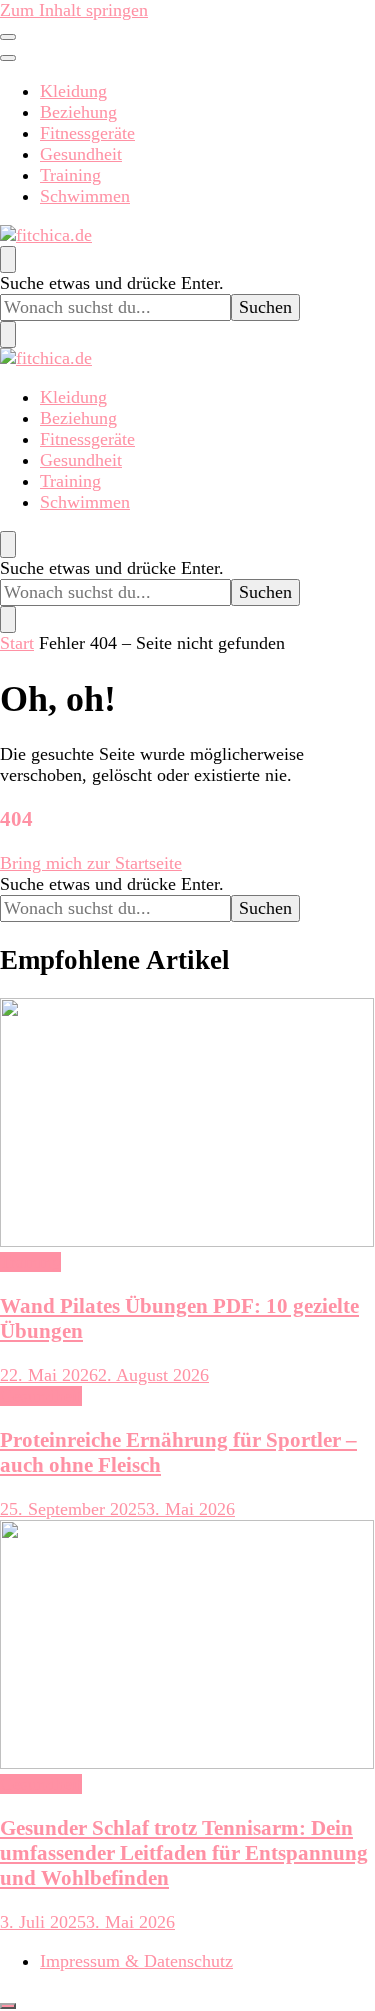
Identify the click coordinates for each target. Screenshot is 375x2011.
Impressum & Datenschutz (136, 1961)
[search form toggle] (8, 259)
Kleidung (73, 91)
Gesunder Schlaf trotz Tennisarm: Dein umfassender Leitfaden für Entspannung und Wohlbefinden (184, 1853)
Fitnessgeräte (87, 133)
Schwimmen (85, 196)
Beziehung (78, 112)
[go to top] (8, 2006)
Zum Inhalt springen (74, 10)
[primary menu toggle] (8, 37)
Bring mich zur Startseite (91, 863)
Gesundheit (81, 154)
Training (70, 175)
